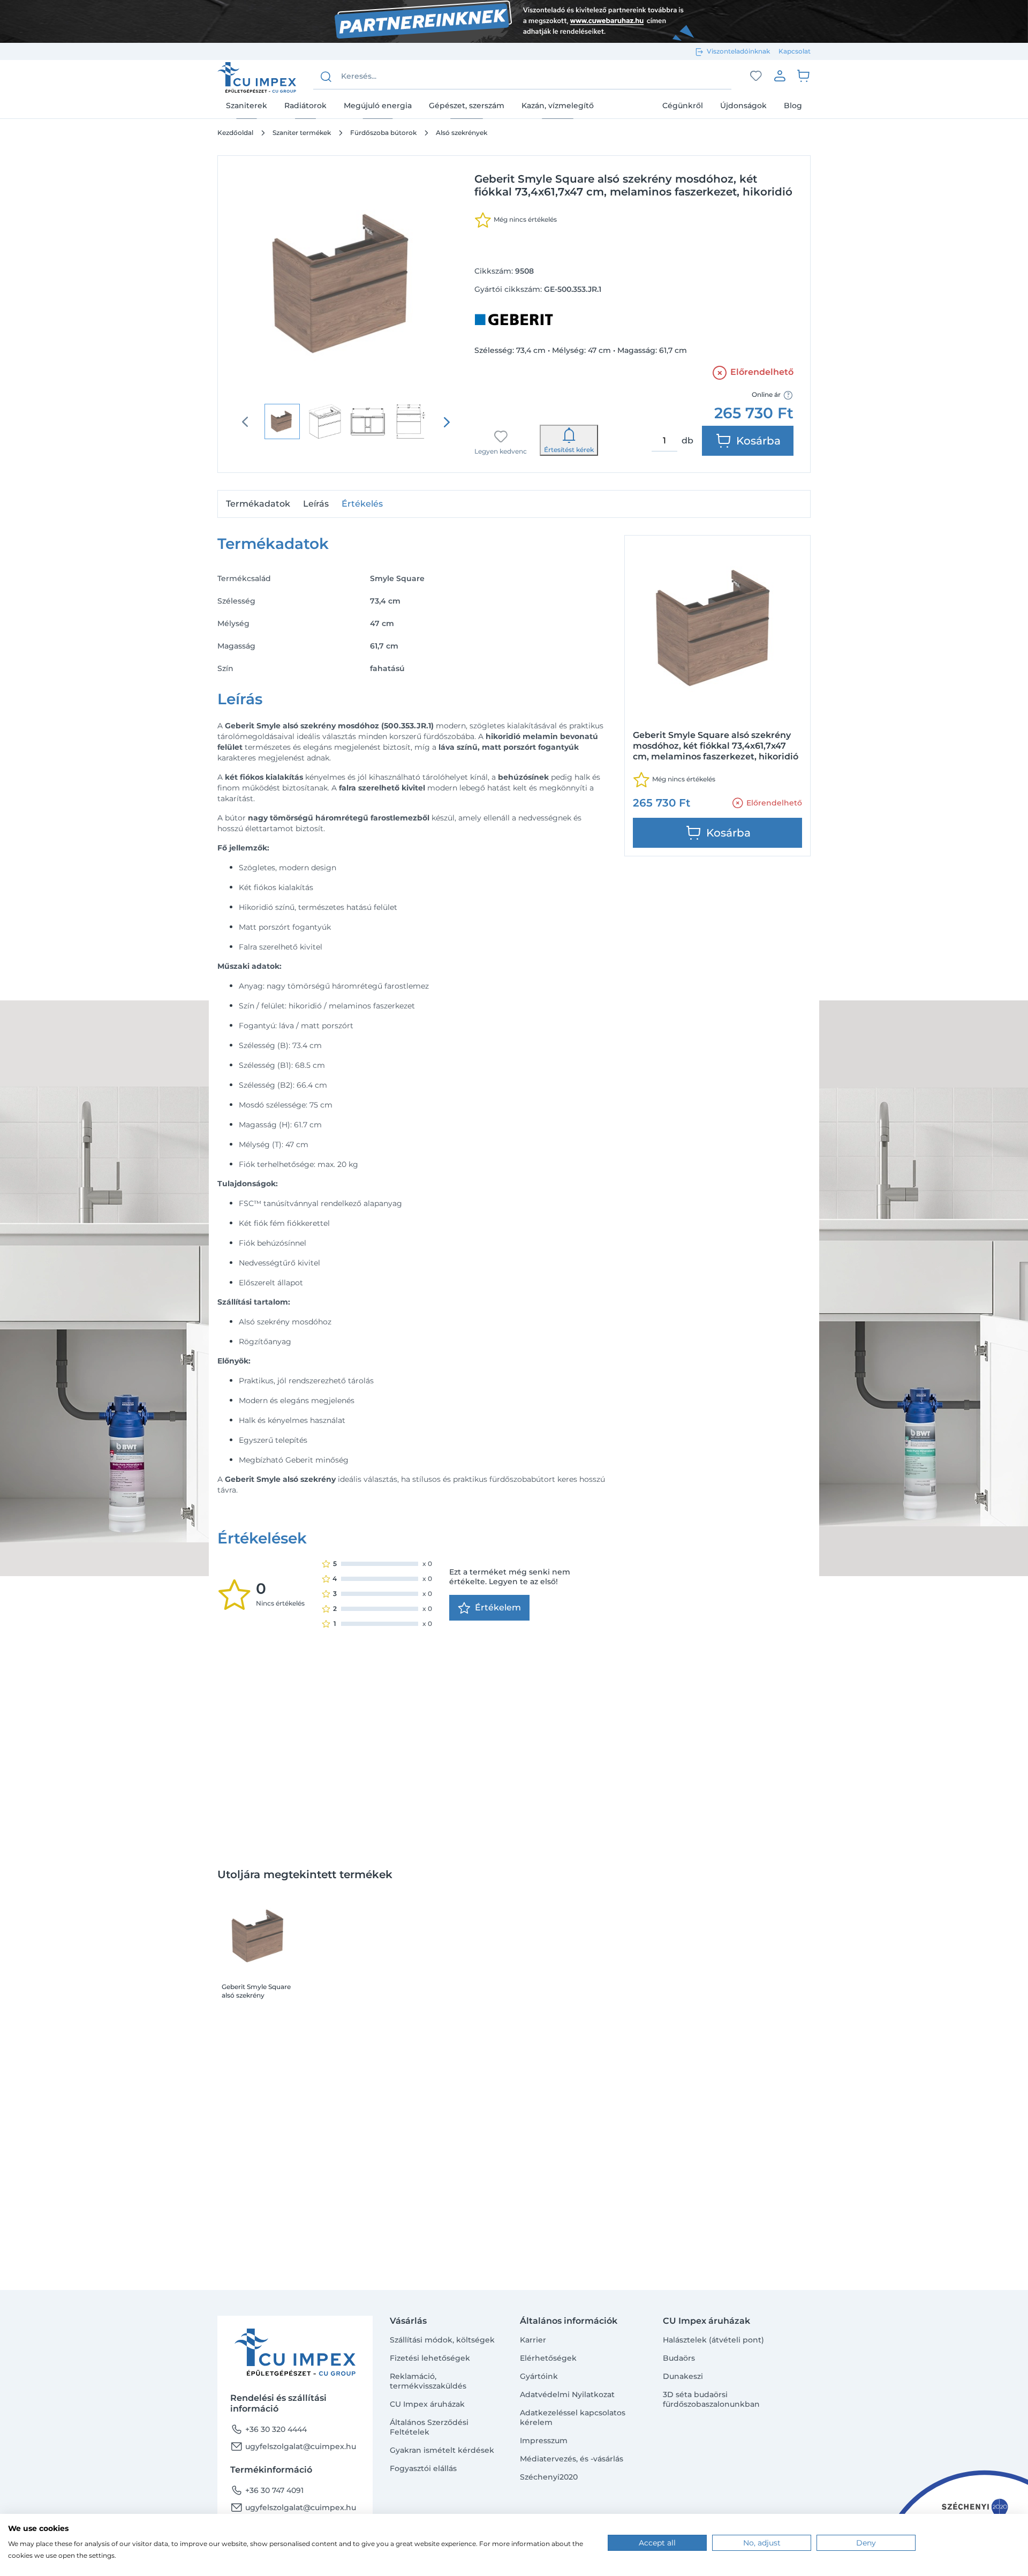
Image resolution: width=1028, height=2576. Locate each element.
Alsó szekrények (462, 133)
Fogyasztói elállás (423, 2468)
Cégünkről (683, 106)
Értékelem (498, 1607)
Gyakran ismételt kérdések (442, 2450)
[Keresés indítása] (326, 77)
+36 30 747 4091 (267, 2490)
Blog (793, 106)
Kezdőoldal (235, 133)
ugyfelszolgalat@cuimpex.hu (293, 2446)
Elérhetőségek (548, 2358)
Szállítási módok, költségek (442, 2340)
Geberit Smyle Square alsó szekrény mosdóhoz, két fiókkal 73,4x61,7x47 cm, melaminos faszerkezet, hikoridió (259, 1991)
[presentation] (447, 422)
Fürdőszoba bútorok (383, 133)
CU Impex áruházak (427, 2404)
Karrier (533, 2340)
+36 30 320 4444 (269, 2429)
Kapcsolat (795, 51)
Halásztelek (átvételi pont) (713, 2340)
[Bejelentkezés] (780, 76)
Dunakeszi (683, 2376)
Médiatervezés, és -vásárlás (572, 2459)
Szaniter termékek (302, 133)
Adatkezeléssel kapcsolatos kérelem (573, 2417)
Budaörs (679, 2358)
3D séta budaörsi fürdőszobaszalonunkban (711, 2399)
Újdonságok (743, 106)
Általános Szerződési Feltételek (429, 2427)
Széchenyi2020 (549, 2477)
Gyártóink (539, 2376)
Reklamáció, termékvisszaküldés (428, 2381)
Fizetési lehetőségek (430, 2358)
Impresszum (544, 2441)
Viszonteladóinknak (738, 51)
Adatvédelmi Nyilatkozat (567, 2394)
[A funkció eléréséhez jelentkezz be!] (756, 76)
